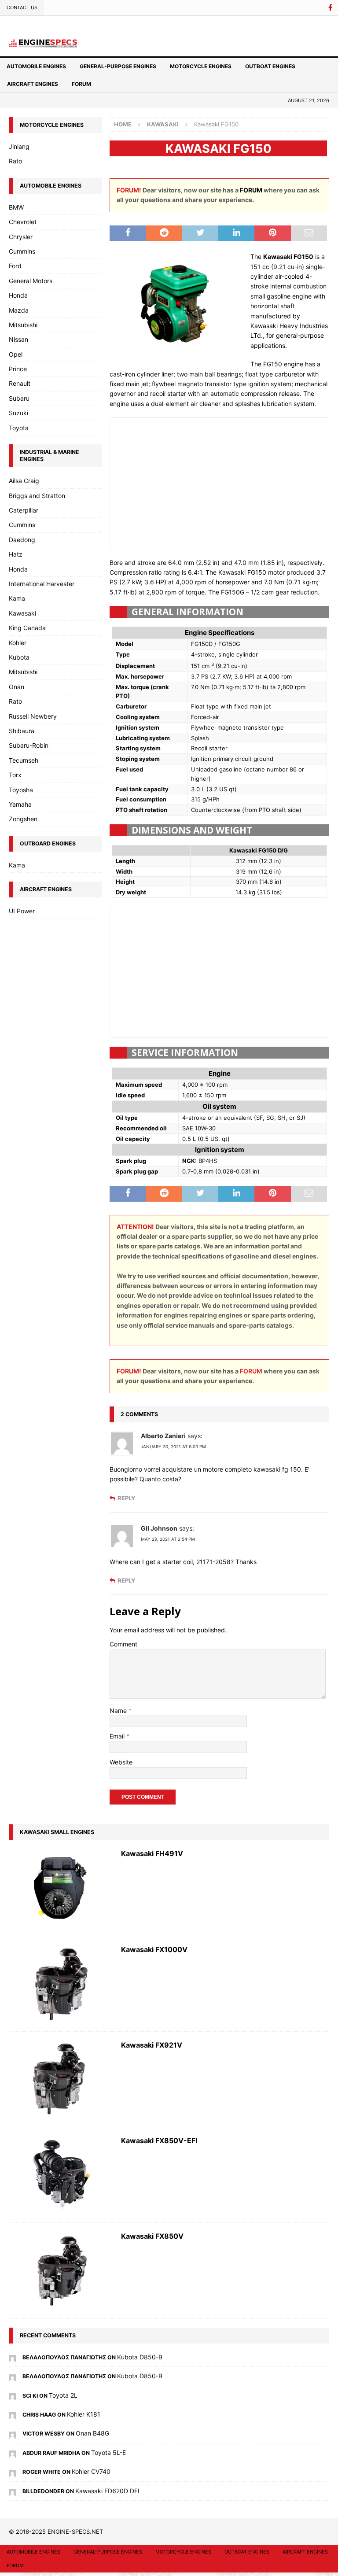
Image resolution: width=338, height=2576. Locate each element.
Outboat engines (270, 66)
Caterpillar (24, 510)
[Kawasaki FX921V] (61, 2079)
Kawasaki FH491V (152, 1853)
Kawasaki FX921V (152, 2045)
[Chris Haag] (12, 2414)
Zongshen (23, 819)
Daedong (22, 540)
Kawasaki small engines (57, 1832)
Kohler (18, 643)
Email (118, 1736)
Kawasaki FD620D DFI (107, 2491)
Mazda (19, 310)
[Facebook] (330, 8)
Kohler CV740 (91, 2471)
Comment (123, 1644)
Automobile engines (36, 66)
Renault (20, 383)
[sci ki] (12, 2395)
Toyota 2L (63, 2395)
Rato (15, 161)
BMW (16, 207)
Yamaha (20, 804)
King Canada (27, 628)
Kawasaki (22, 613)
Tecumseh (24, 760)
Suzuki (18, 413)
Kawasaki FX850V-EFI (159, 2141)
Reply (126, 1498)
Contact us (22, 7)
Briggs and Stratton (37, 496)
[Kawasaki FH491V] (61, 1888)
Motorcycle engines (201, 66)
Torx (15, 775)
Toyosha (21, 790)
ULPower (22, 911)
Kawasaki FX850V (152, 2236)
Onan (17, 687)
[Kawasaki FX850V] (61, 2270)
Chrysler (21, 237)
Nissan (18, 339)
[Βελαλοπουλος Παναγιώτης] (12, 2357)
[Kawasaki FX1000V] (61, 1984)
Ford (15, 266)
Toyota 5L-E (108, 2452)
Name (119, 1711)
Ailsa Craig (24, 481)
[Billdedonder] (12, 2491)
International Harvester (42, 584)
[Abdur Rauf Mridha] (12, 2452)
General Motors (31, 281)
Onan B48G (92, 2433)
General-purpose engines (118, 66)
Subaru (19, 398)
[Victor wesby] (12, 2433)
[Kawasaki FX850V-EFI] (61, 2175)
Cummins (22, 251)
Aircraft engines (33, 84)
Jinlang (19, 146)
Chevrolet (23, 222)
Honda (18, 295)
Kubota (19, 657)
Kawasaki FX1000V (154, 1949)
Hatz (16, 554)
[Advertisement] (220, 482)
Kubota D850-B (140, 2357)
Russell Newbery (33, 716)
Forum (81, 84)
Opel (16, 354)
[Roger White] (12, 2471)
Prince (18, 369)
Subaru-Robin (29, 745)
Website (121, 1762)
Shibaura (22, 731)
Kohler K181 (84, 2414)
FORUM (251, 190)
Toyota (19, 428)
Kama (17, 598)
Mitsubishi (23, 325)
